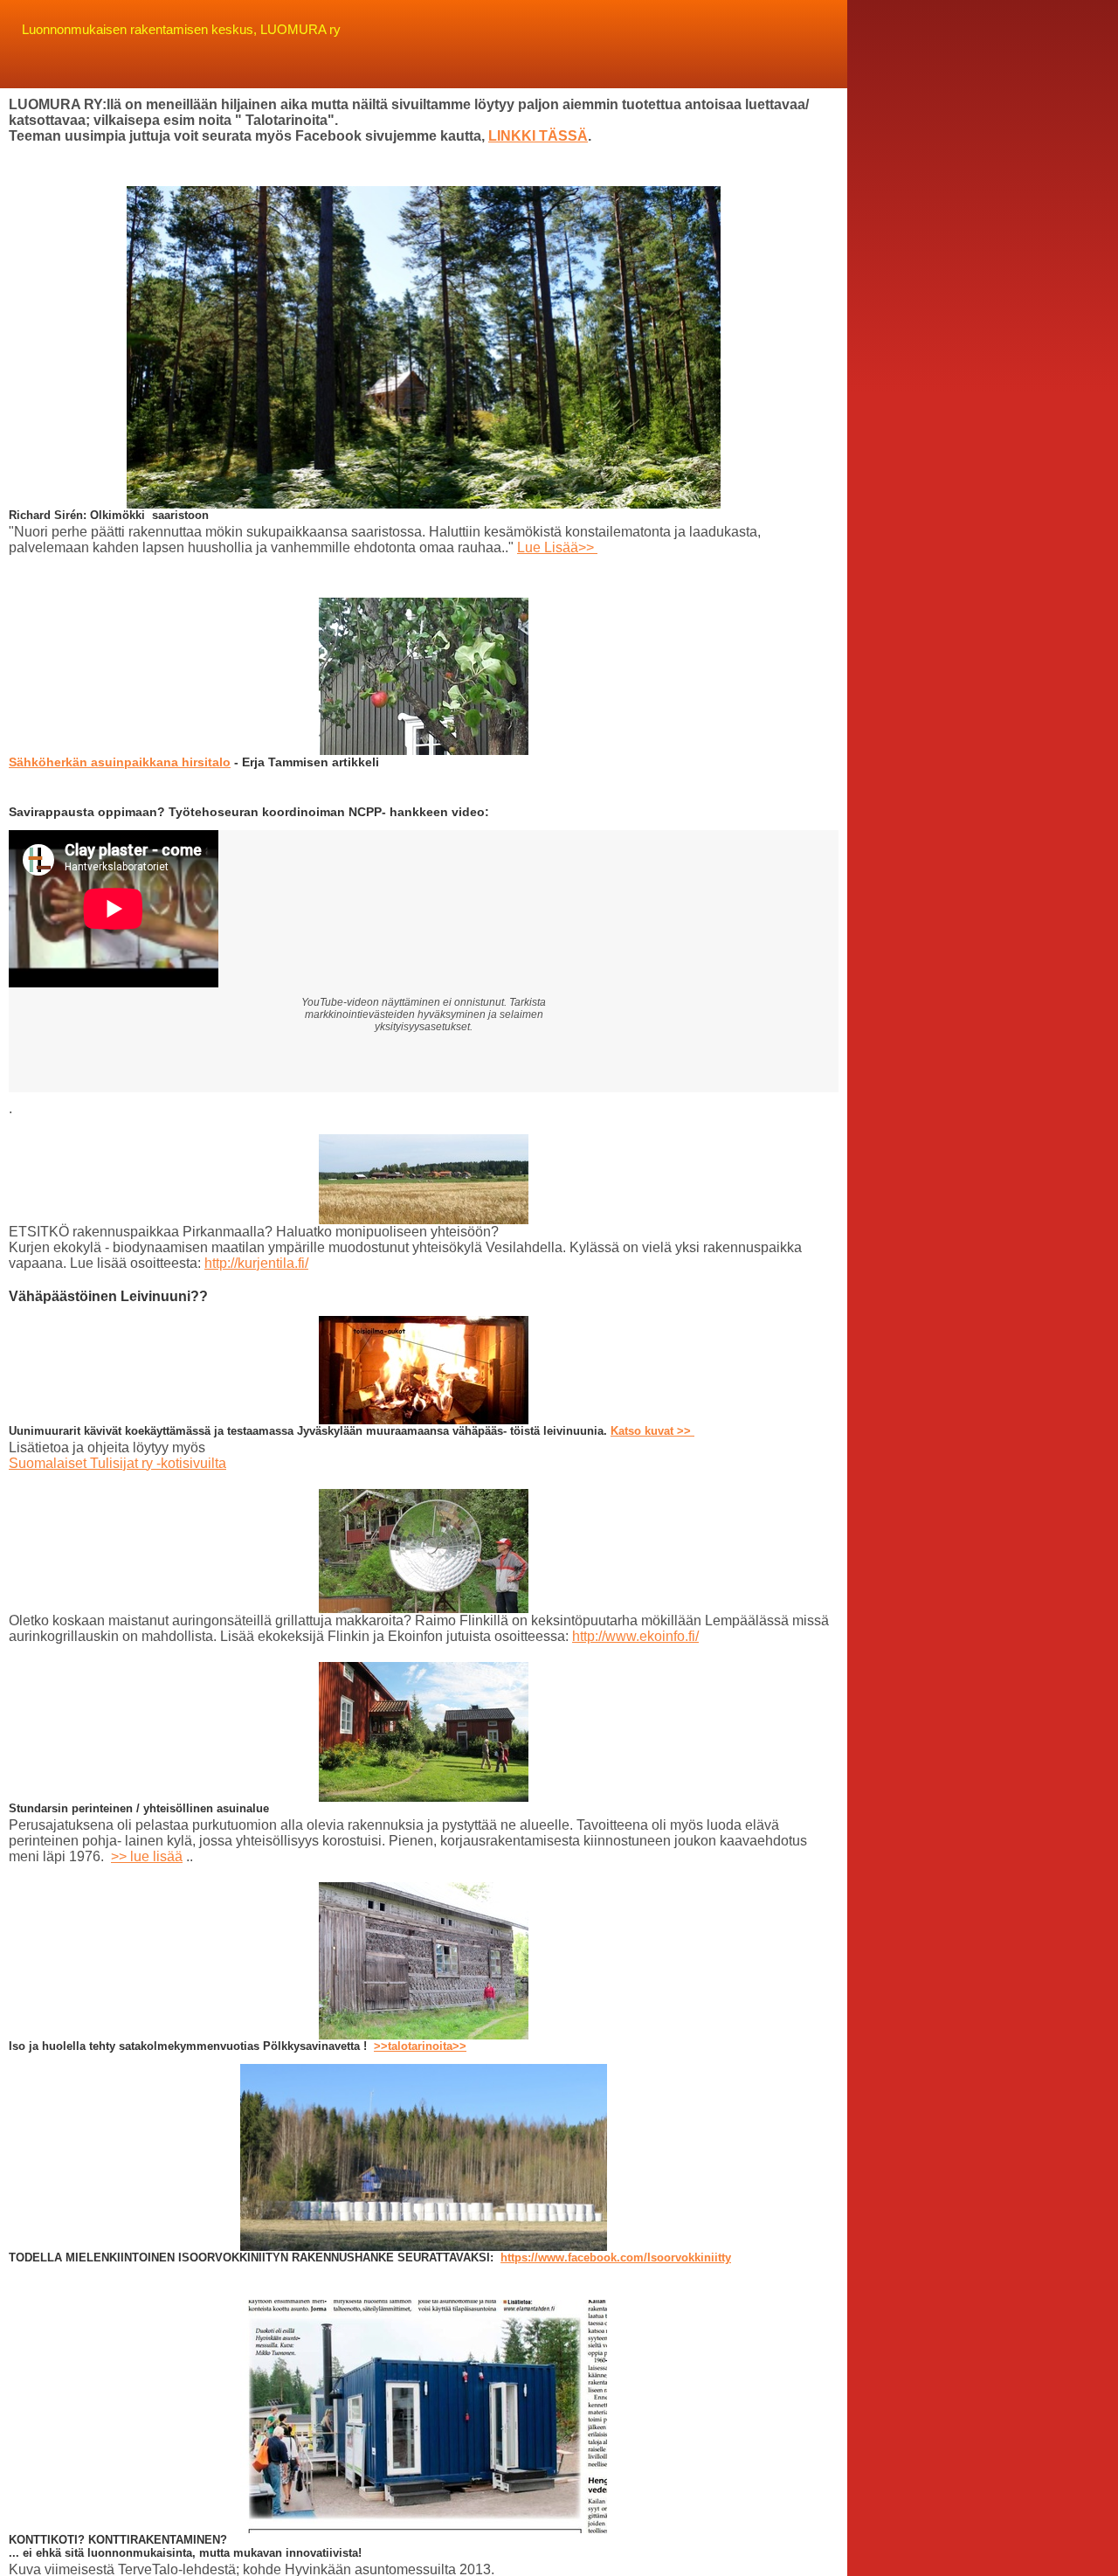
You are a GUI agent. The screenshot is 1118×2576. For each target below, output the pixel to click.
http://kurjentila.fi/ (256, 1263)
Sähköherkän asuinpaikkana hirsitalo (120, 762)
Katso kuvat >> (652, 1431)
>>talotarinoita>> (420, 2046)
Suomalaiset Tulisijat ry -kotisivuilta (117, 1463)
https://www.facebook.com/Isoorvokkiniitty (616, 2257)
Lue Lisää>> (557, 547)
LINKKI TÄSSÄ (538, 136)
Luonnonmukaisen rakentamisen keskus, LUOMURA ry (181, 29)
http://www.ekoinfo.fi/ (635, 1636)
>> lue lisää (147, 1856)
